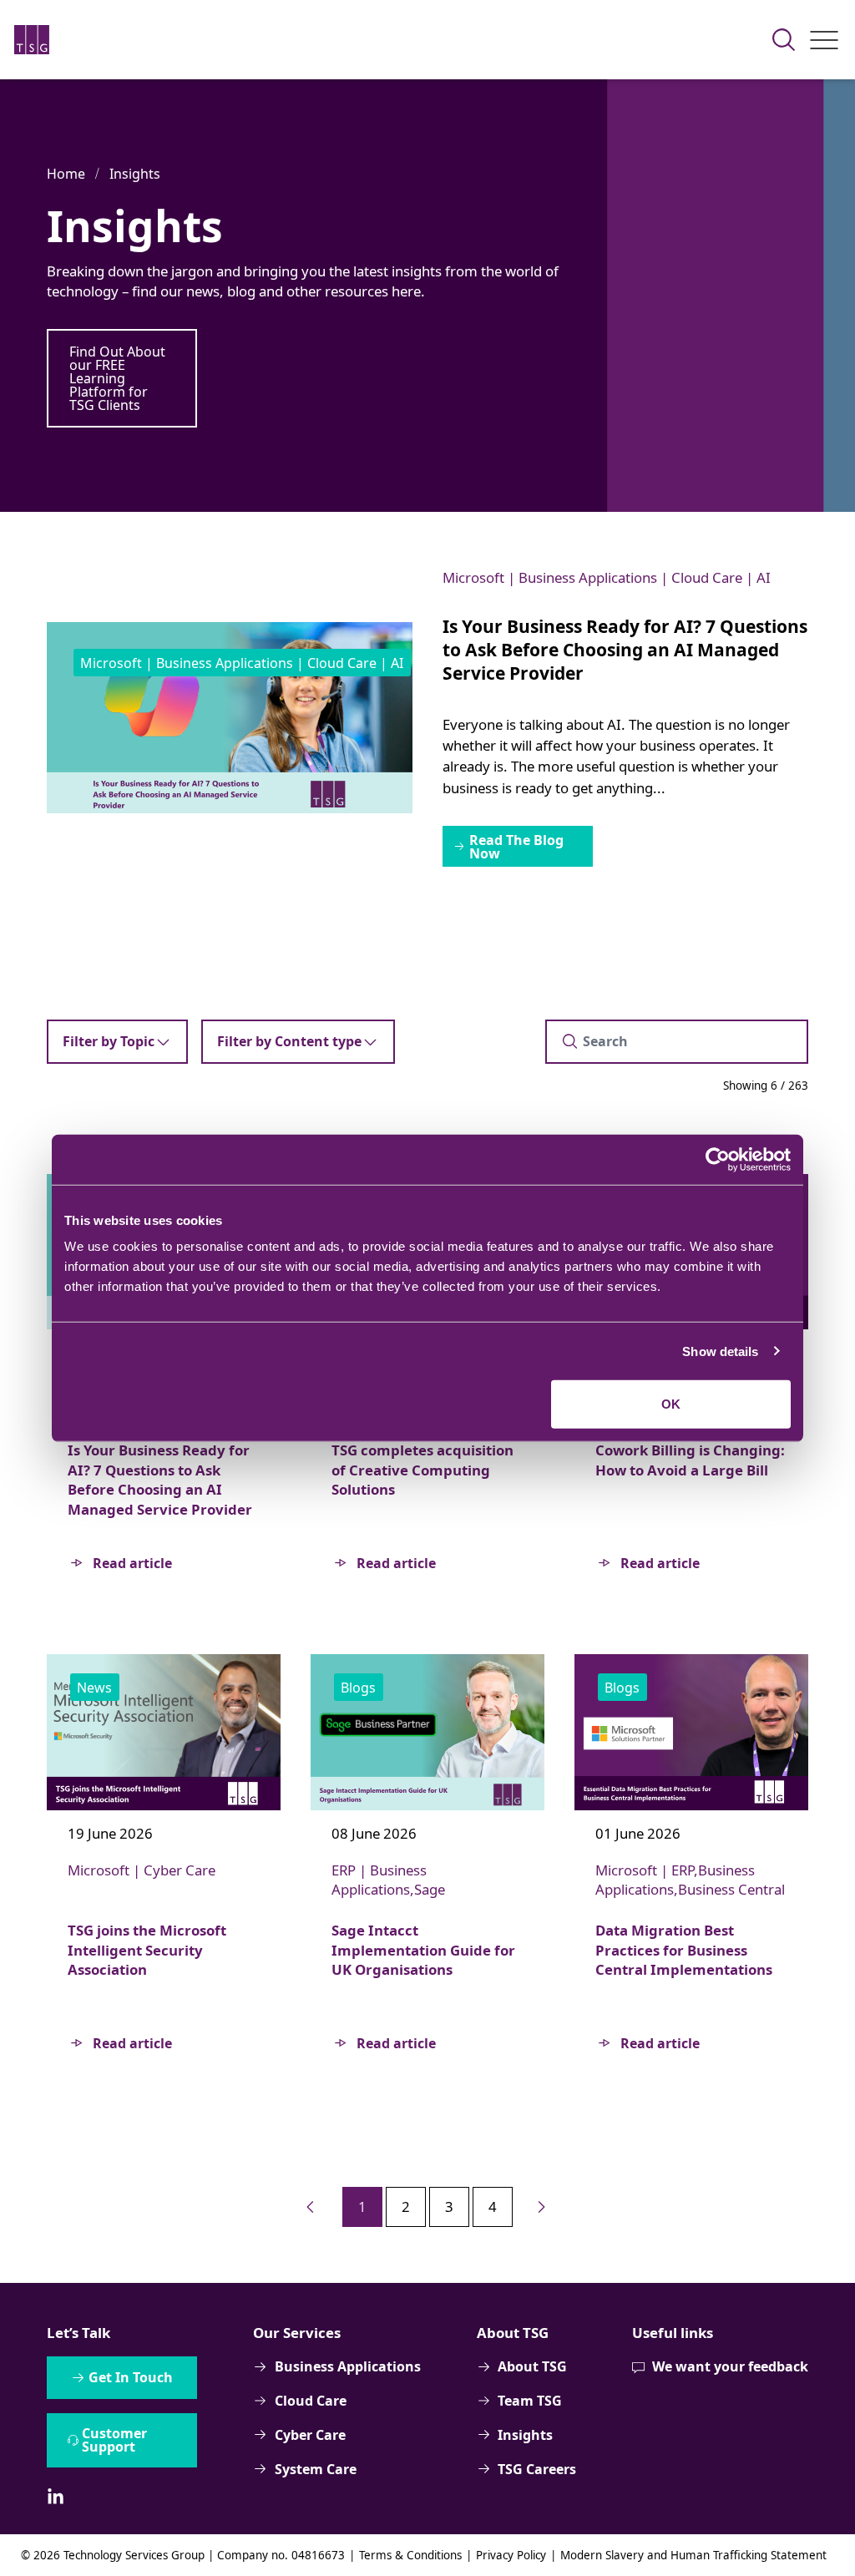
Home (66, 174)
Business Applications (347, 2366)
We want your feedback (730, 2366)
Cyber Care (310, 2435)
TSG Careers (537, 2469)
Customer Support (114, 2440)
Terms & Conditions (410, 2555)
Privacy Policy (511, 2555)
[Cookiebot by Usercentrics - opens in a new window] (718, 1159)
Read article (132, 1563)
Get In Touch (131, 2377)
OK (671, 1404)
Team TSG (530, 2401)
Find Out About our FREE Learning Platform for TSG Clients (117, 378)
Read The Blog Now (516, 847)
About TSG (532, 2366)
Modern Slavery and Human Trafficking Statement (693, 2555)
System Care (316, 2469)
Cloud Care (311, 2401)
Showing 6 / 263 (766, 1086)
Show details (720, 1351)
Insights (135, 174)
